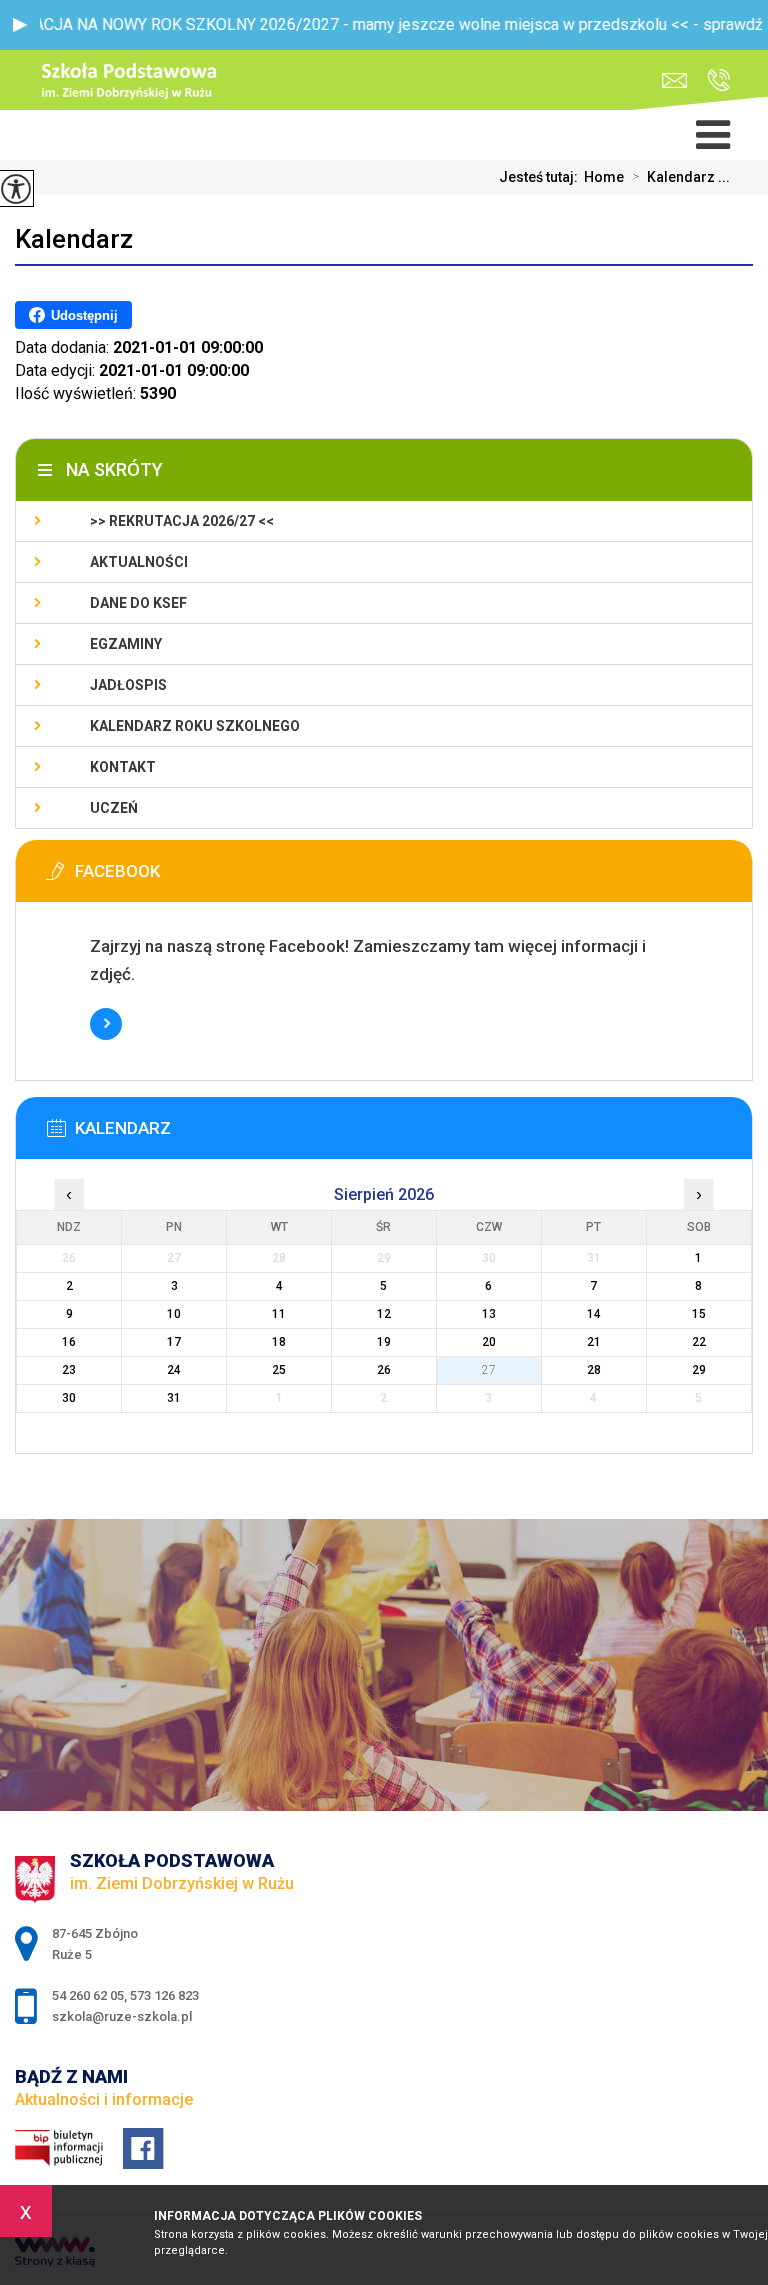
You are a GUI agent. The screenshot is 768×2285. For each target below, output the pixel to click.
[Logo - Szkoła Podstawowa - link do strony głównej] (130, 82)
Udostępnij (84, 315)
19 (384, 1342)
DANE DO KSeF (138, 603)
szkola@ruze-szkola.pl (679, 80)
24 (174, 1370)
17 (174, 1342)
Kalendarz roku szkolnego (195, 726)
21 (594, 1342)
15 (699, 1314)
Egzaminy (126, 644)
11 (279, 1314)
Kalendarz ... (681, 177)
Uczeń (114, 808)
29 (699, 1370)
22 (699, 1342)
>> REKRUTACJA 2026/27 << (182, 521)
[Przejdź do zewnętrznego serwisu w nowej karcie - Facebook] (266, 877)
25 (279, 1370)
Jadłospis (128, 685)
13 (489, 1314)
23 (69, 1370)
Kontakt (123, 767)
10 (174, 1314)
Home (604, 177)
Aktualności (139, 562)
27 (489, 1370)
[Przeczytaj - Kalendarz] (266, 1134)
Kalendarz (74, 239)
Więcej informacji (106, 1024)
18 (279, 1342)
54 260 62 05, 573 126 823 (713, 80)
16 (69, 1342)
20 (489, 1342)
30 (69, 1398)
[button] (20, 25)
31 (174, 1398)
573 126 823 (164, 1995)
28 (594, 1370)
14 (594, 1314)
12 (384, 1314)
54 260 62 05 (88, 1995)
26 (384, 1370)
